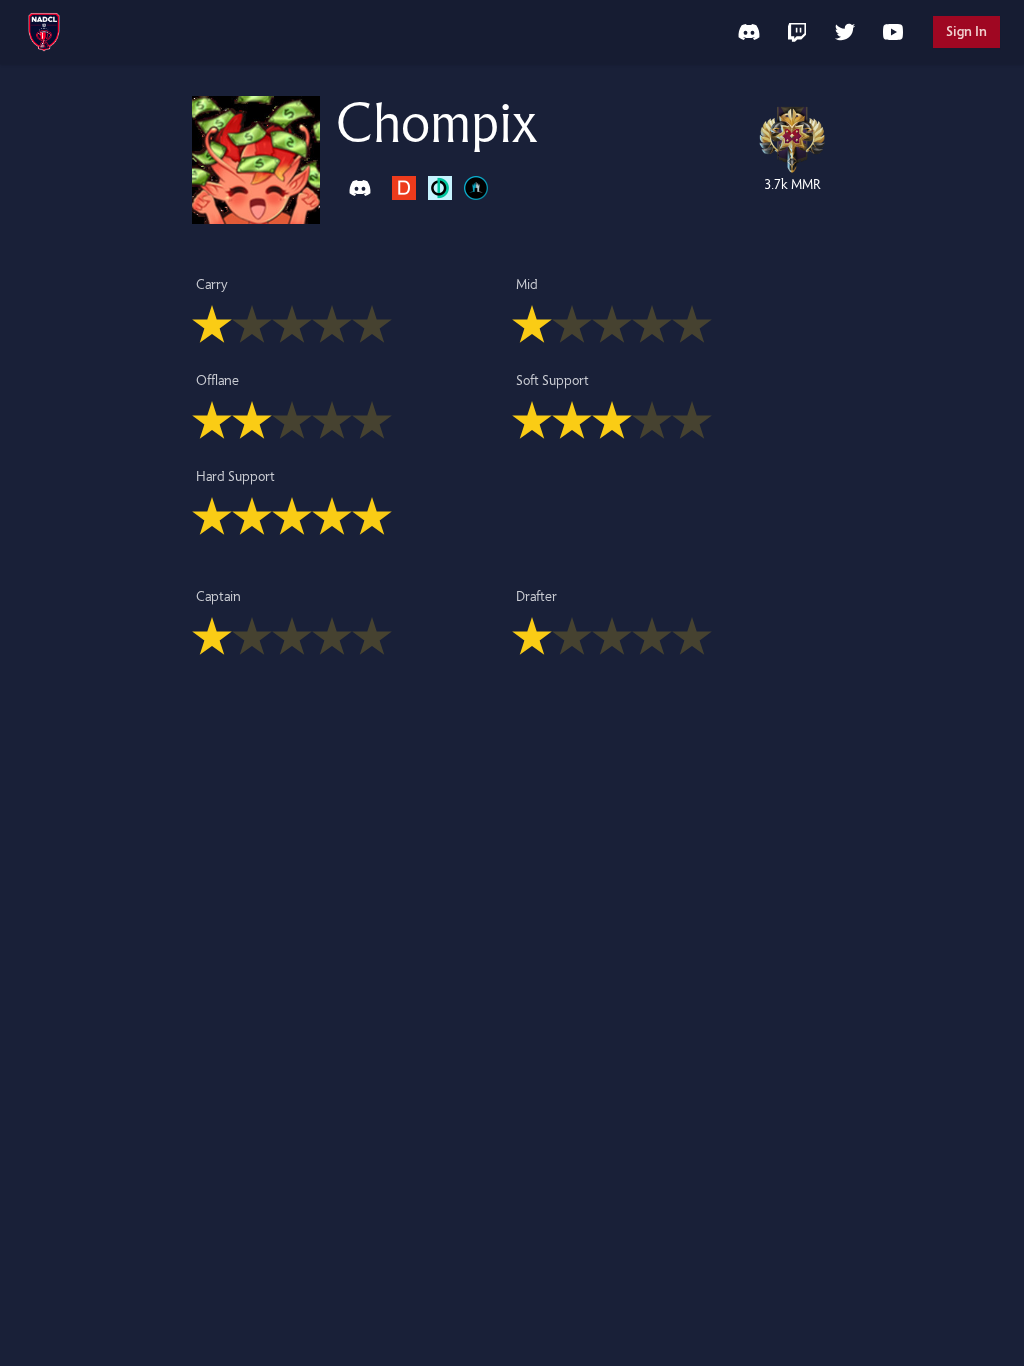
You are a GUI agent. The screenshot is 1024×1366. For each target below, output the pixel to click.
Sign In (966, 32)
